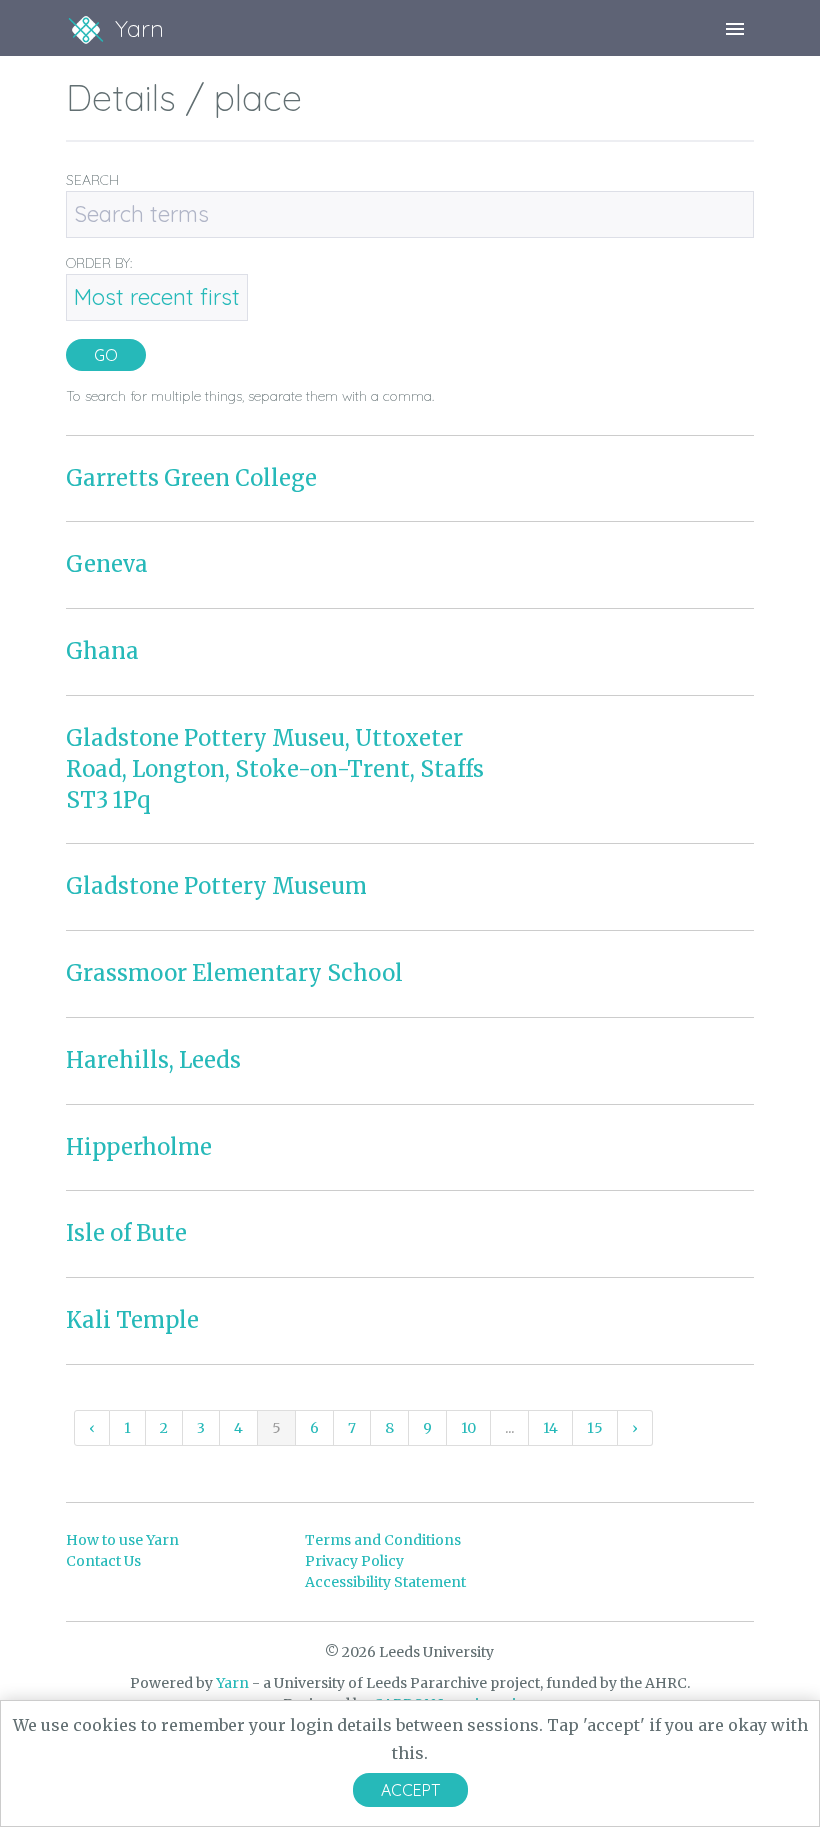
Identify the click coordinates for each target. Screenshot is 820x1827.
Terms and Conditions (383, 1540)
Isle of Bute (126, 1233)
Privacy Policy (354, 1561)
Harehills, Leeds (153, 1060)
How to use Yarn (122, 1540)
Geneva (107, 564)
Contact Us (103, 1561)
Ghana (102, 651)
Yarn (232, 1683)
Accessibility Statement (385, 1582)
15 (595, 1428)
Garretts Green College (191, 478)
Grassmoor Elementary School (234, 973)
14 (550, 1428)
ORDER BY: (99, 263)
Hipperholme (139, 1147)
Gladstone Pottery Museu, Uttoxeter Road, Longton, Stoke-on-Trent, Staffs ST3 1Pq (275, 769)
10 (468, 1428)
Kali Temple (132, 1320)
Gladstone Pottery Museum (216, 886)
